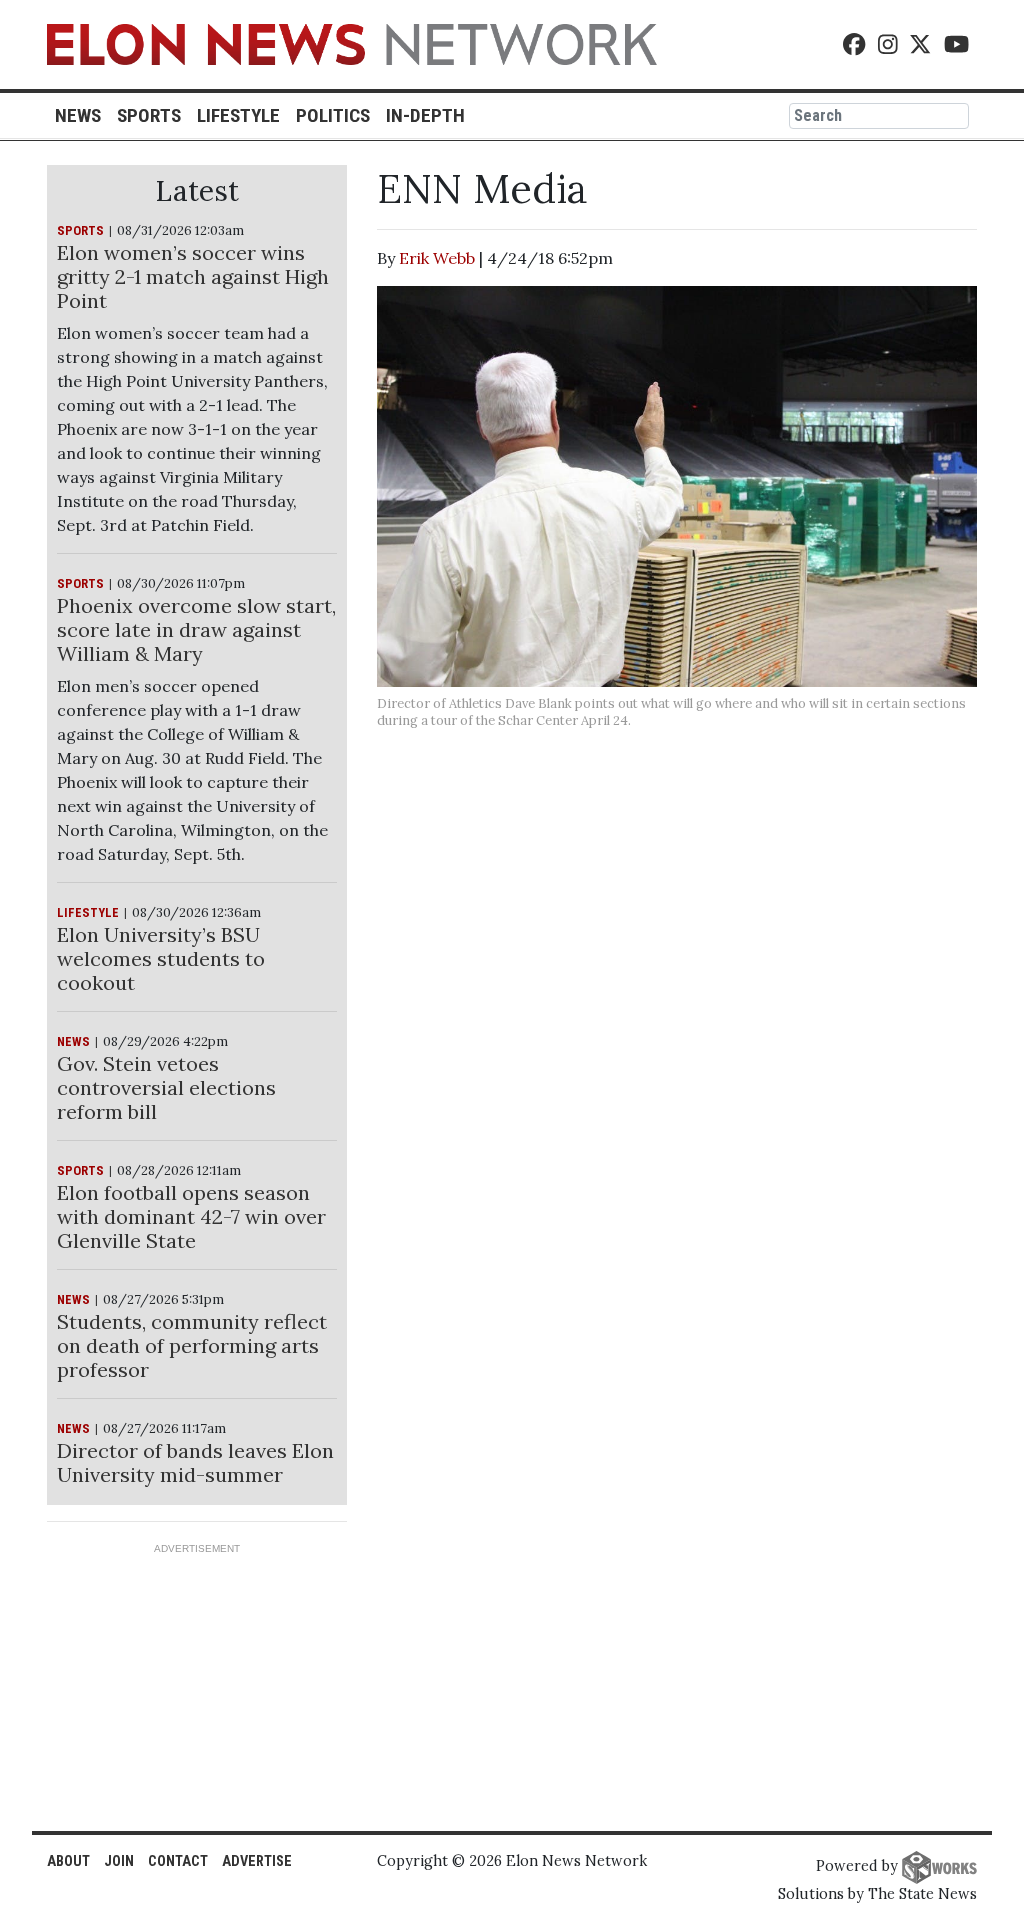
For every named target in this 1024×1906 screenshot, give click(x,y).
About (68, 1861)
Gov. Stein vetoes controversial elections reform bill (166, 1087)
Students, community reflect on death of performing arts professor (192, 1345)
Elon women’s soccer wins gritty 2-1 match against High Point (193, 276)
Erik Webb (437, 258)
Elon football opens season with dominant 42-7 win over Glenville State (191, 1216)
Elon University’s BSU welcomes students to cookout (161, 958)
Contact (178, 1861)
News (78, 115)
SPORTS (80, 230)
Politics (333, 115)
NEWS (73, 1041)
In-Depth (425, 115)
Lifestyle (238, 115)
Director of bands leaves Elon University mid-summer (195, 1462)
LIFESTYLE (88, 912)
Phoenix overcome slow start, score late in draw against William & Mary (196, 629)
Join (119, 1861)
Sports (149, 115)
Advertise (257, 1861)
